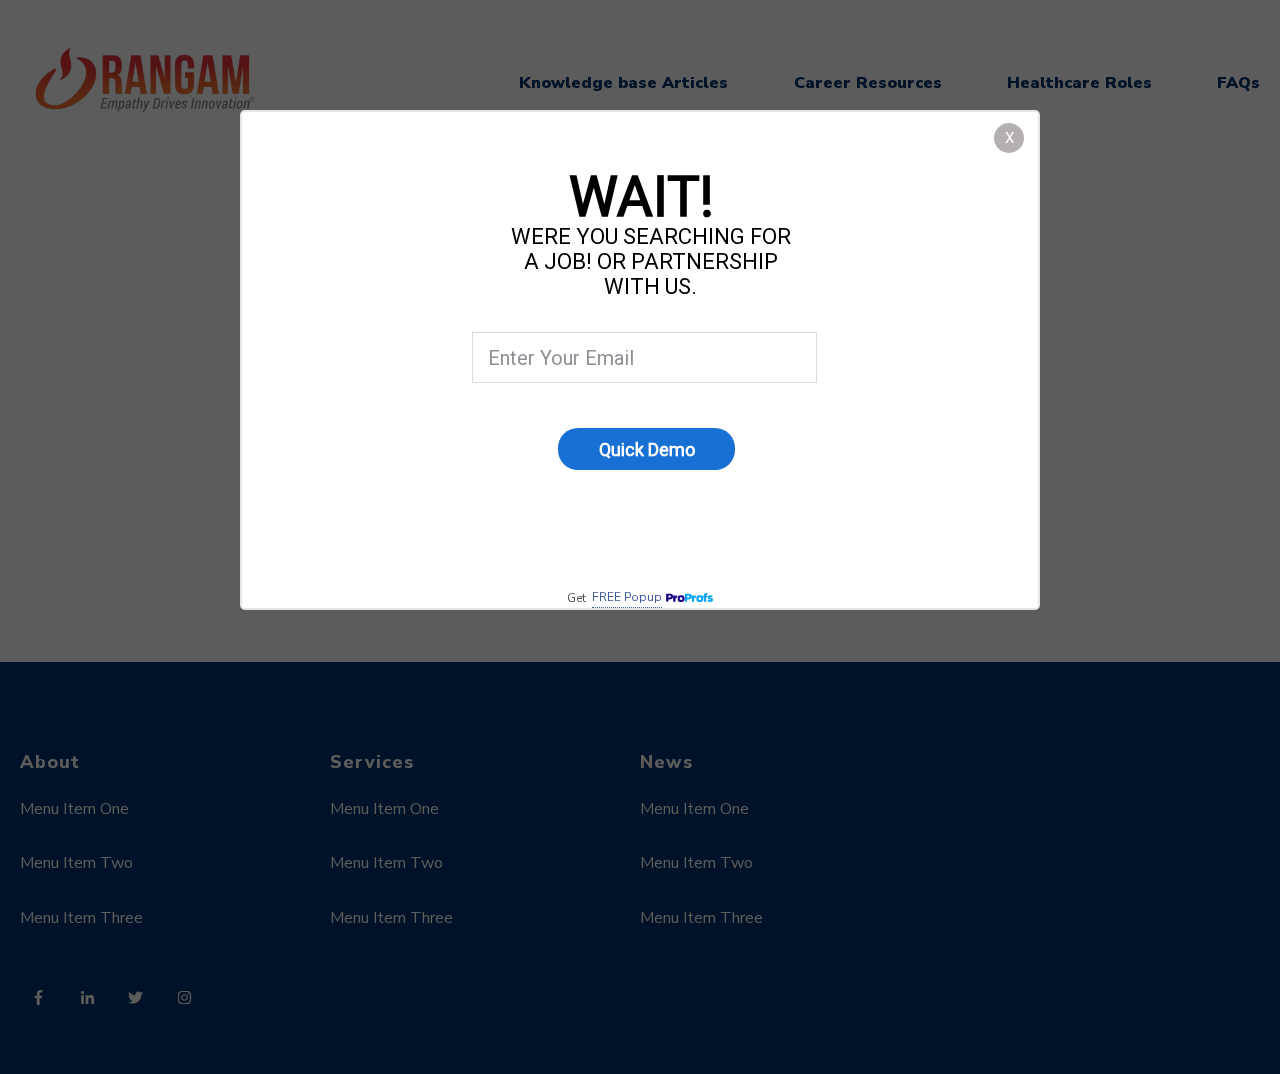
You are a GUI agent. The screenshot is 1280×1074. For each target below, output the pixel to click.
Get (614, 597)
